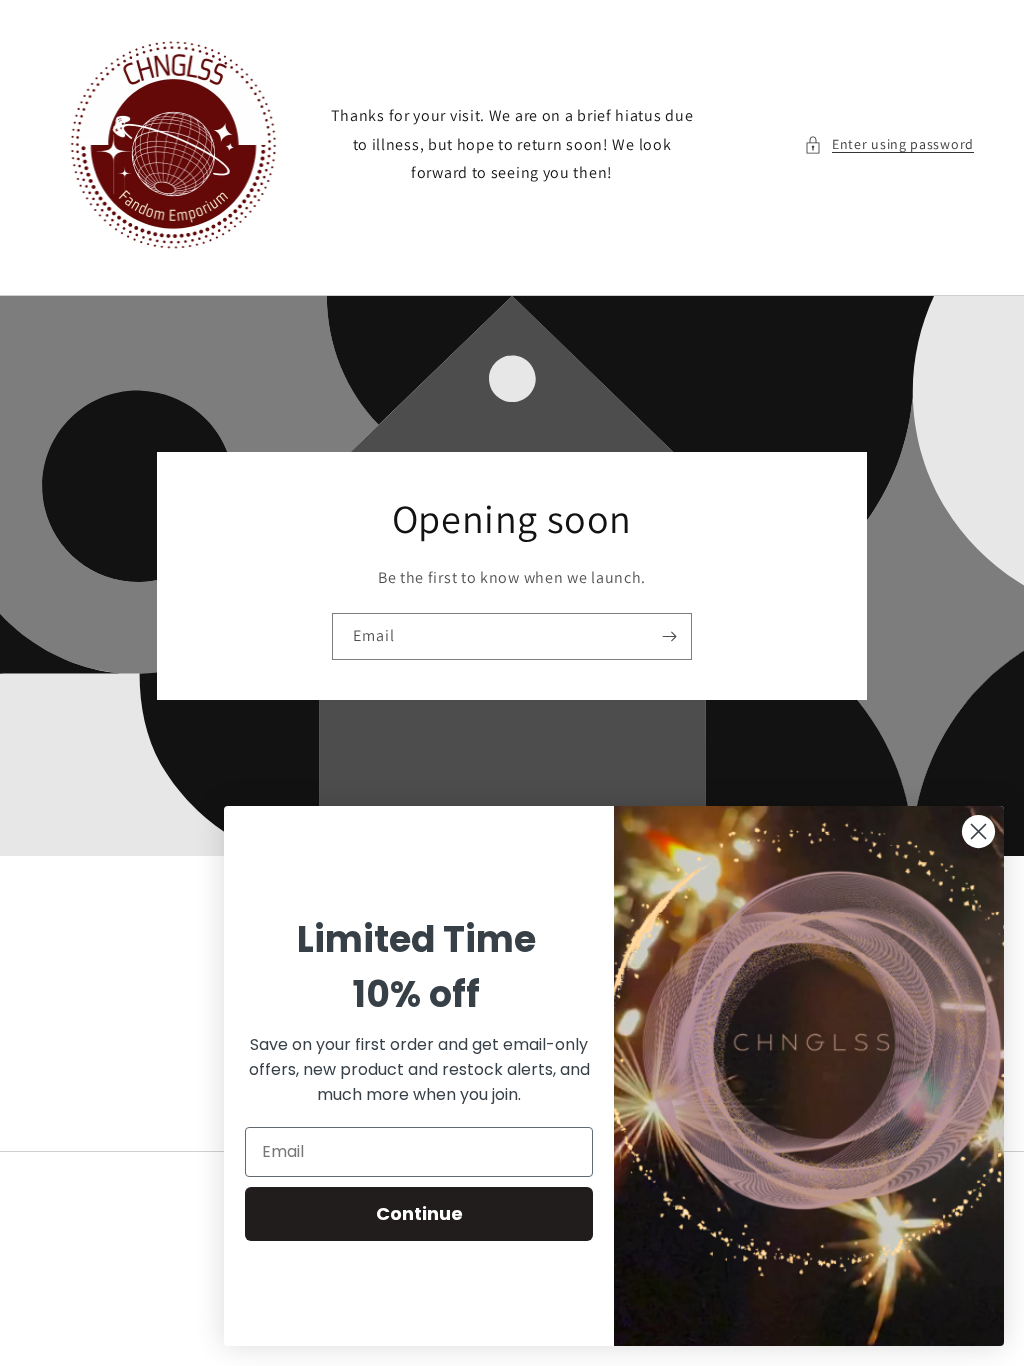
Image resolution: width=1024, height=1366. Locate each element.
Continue (419, 1213)
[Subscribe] (669, 636)
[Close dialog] (978, 831)
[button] (889, 144)
